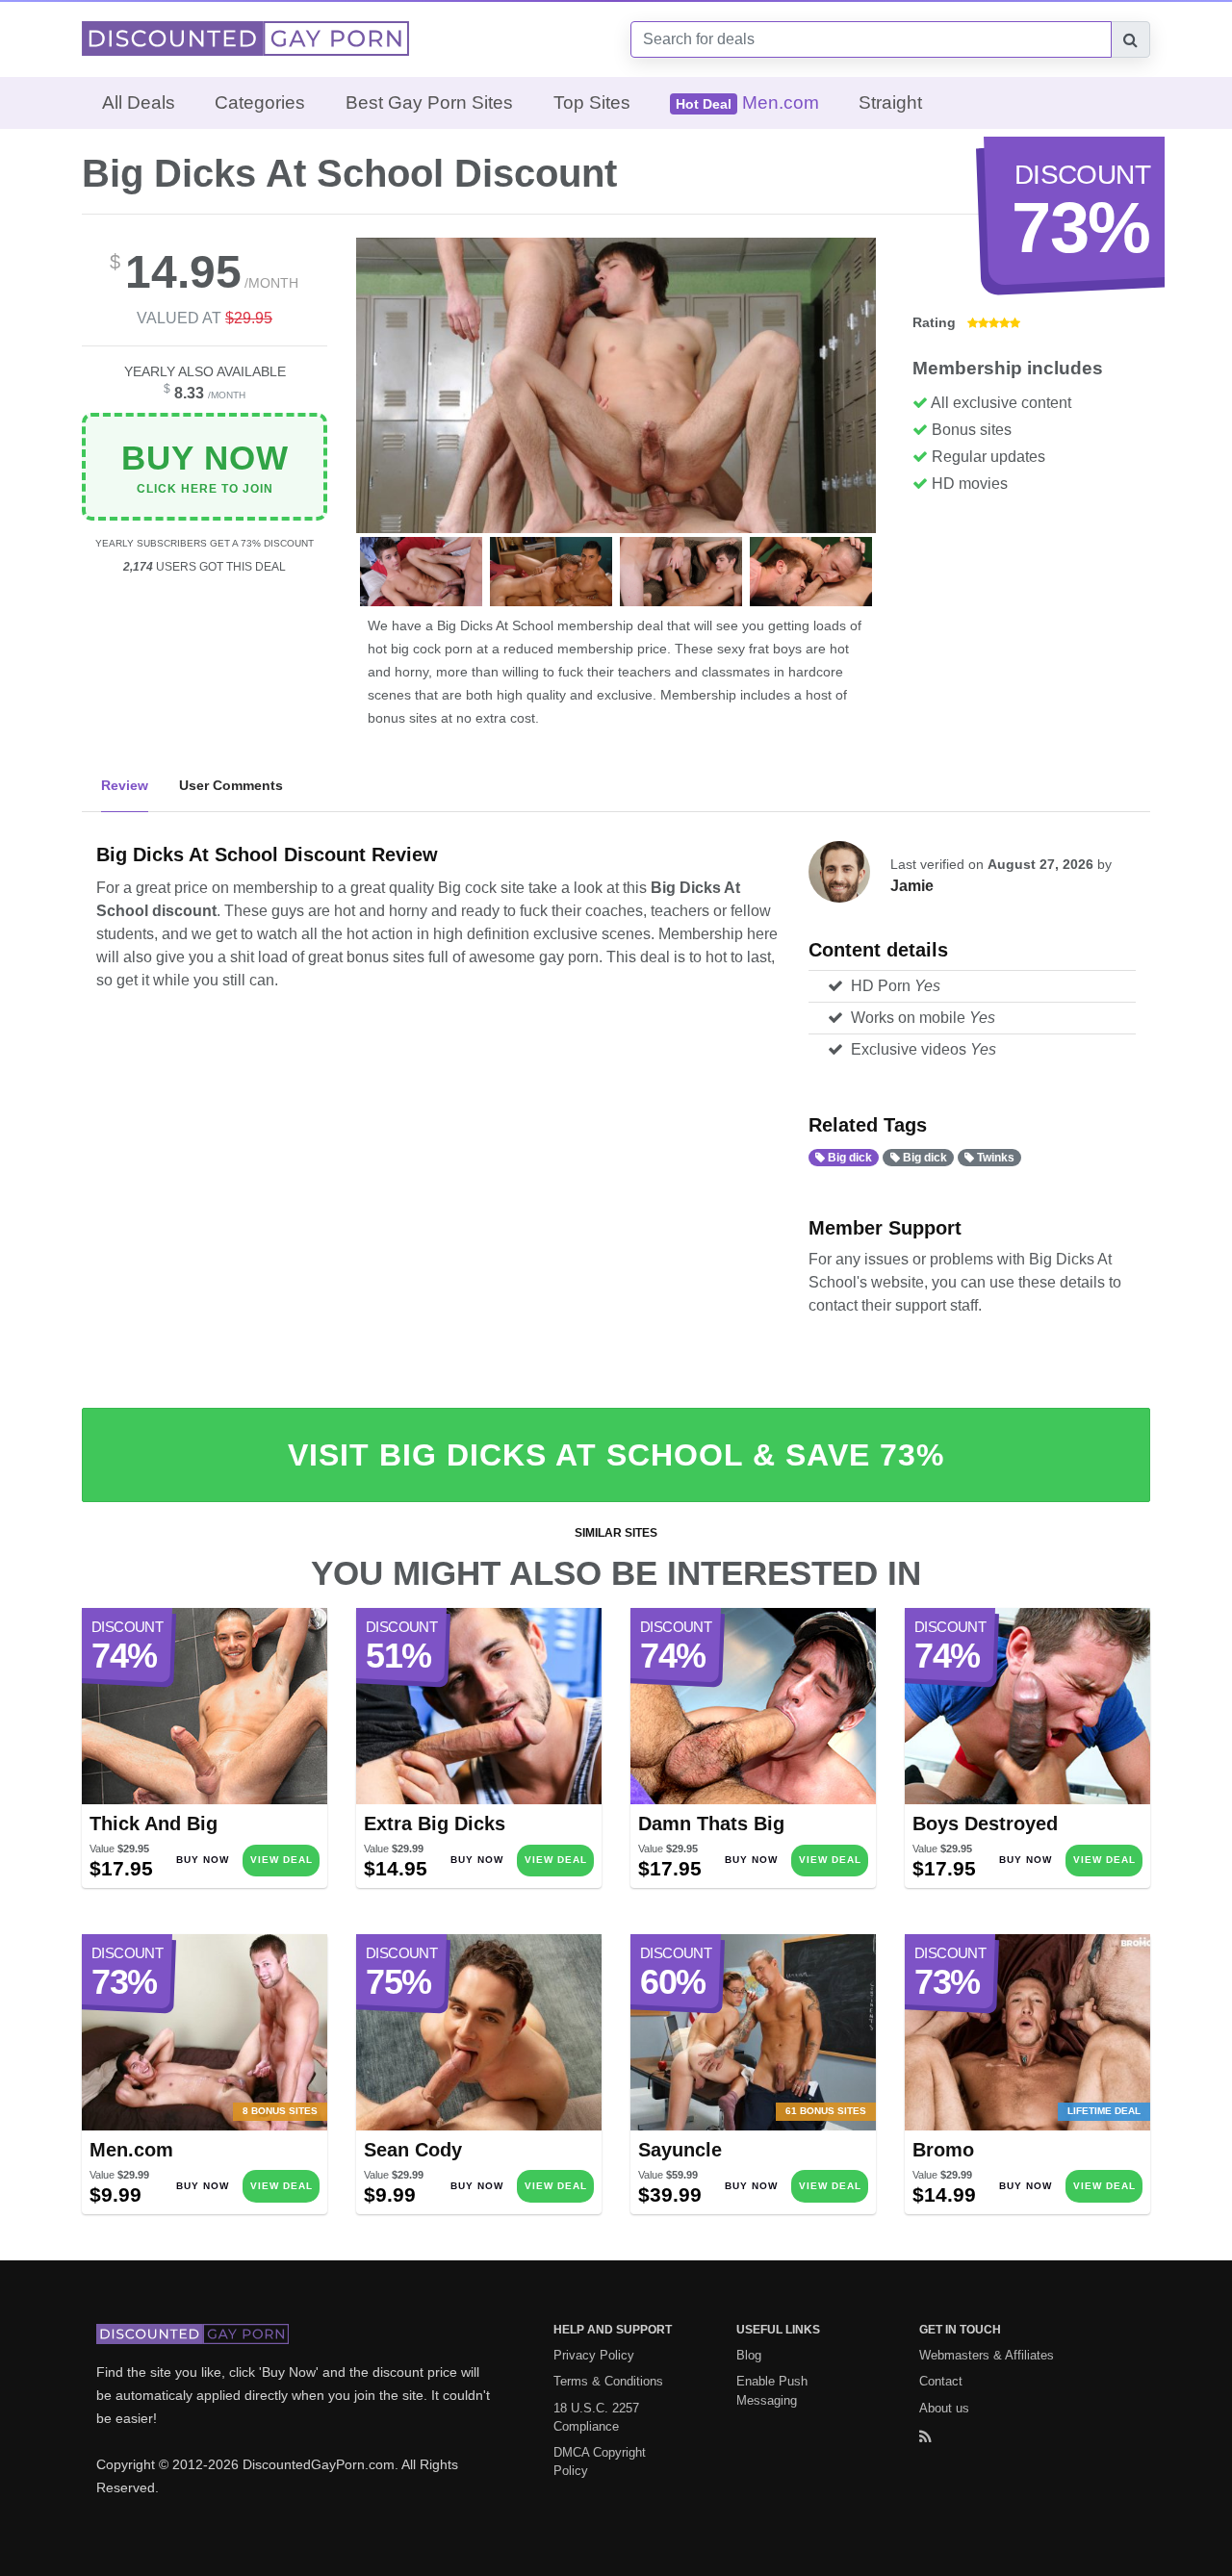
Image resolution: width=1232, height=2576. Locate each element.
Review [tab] (125, 785)
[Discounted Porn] (245, 37)
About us (944, 2408)
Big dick (848, 1158)
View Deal (282, 1860)
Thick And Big (154, 1824)
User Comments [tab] (231, 785)
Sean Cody (413, 2150)
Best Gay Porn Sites (429, 102)
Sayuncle (680, 2150)
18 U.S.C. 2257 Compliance (596, 2417)
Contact (941, 2381)
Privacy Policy (594, 2355)
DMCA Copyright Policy (600, 2461)
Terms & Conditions (608, 2381)
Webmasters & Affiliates (987, 2355)
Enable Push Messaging (772, 2390)
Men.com (131, 2150)
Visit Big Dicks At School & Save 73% (616, 1455)
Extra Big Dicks (435, 1824)
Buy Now (203, 1860)
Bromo (943, 2150)
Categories (260, 102)
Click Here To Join (205, 467)
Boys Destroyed (985, 1824)
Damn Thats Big (711, 1824)
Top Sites (592, 102)
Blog (749, 2355)
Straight (890, 102)
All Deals (139, 102)
